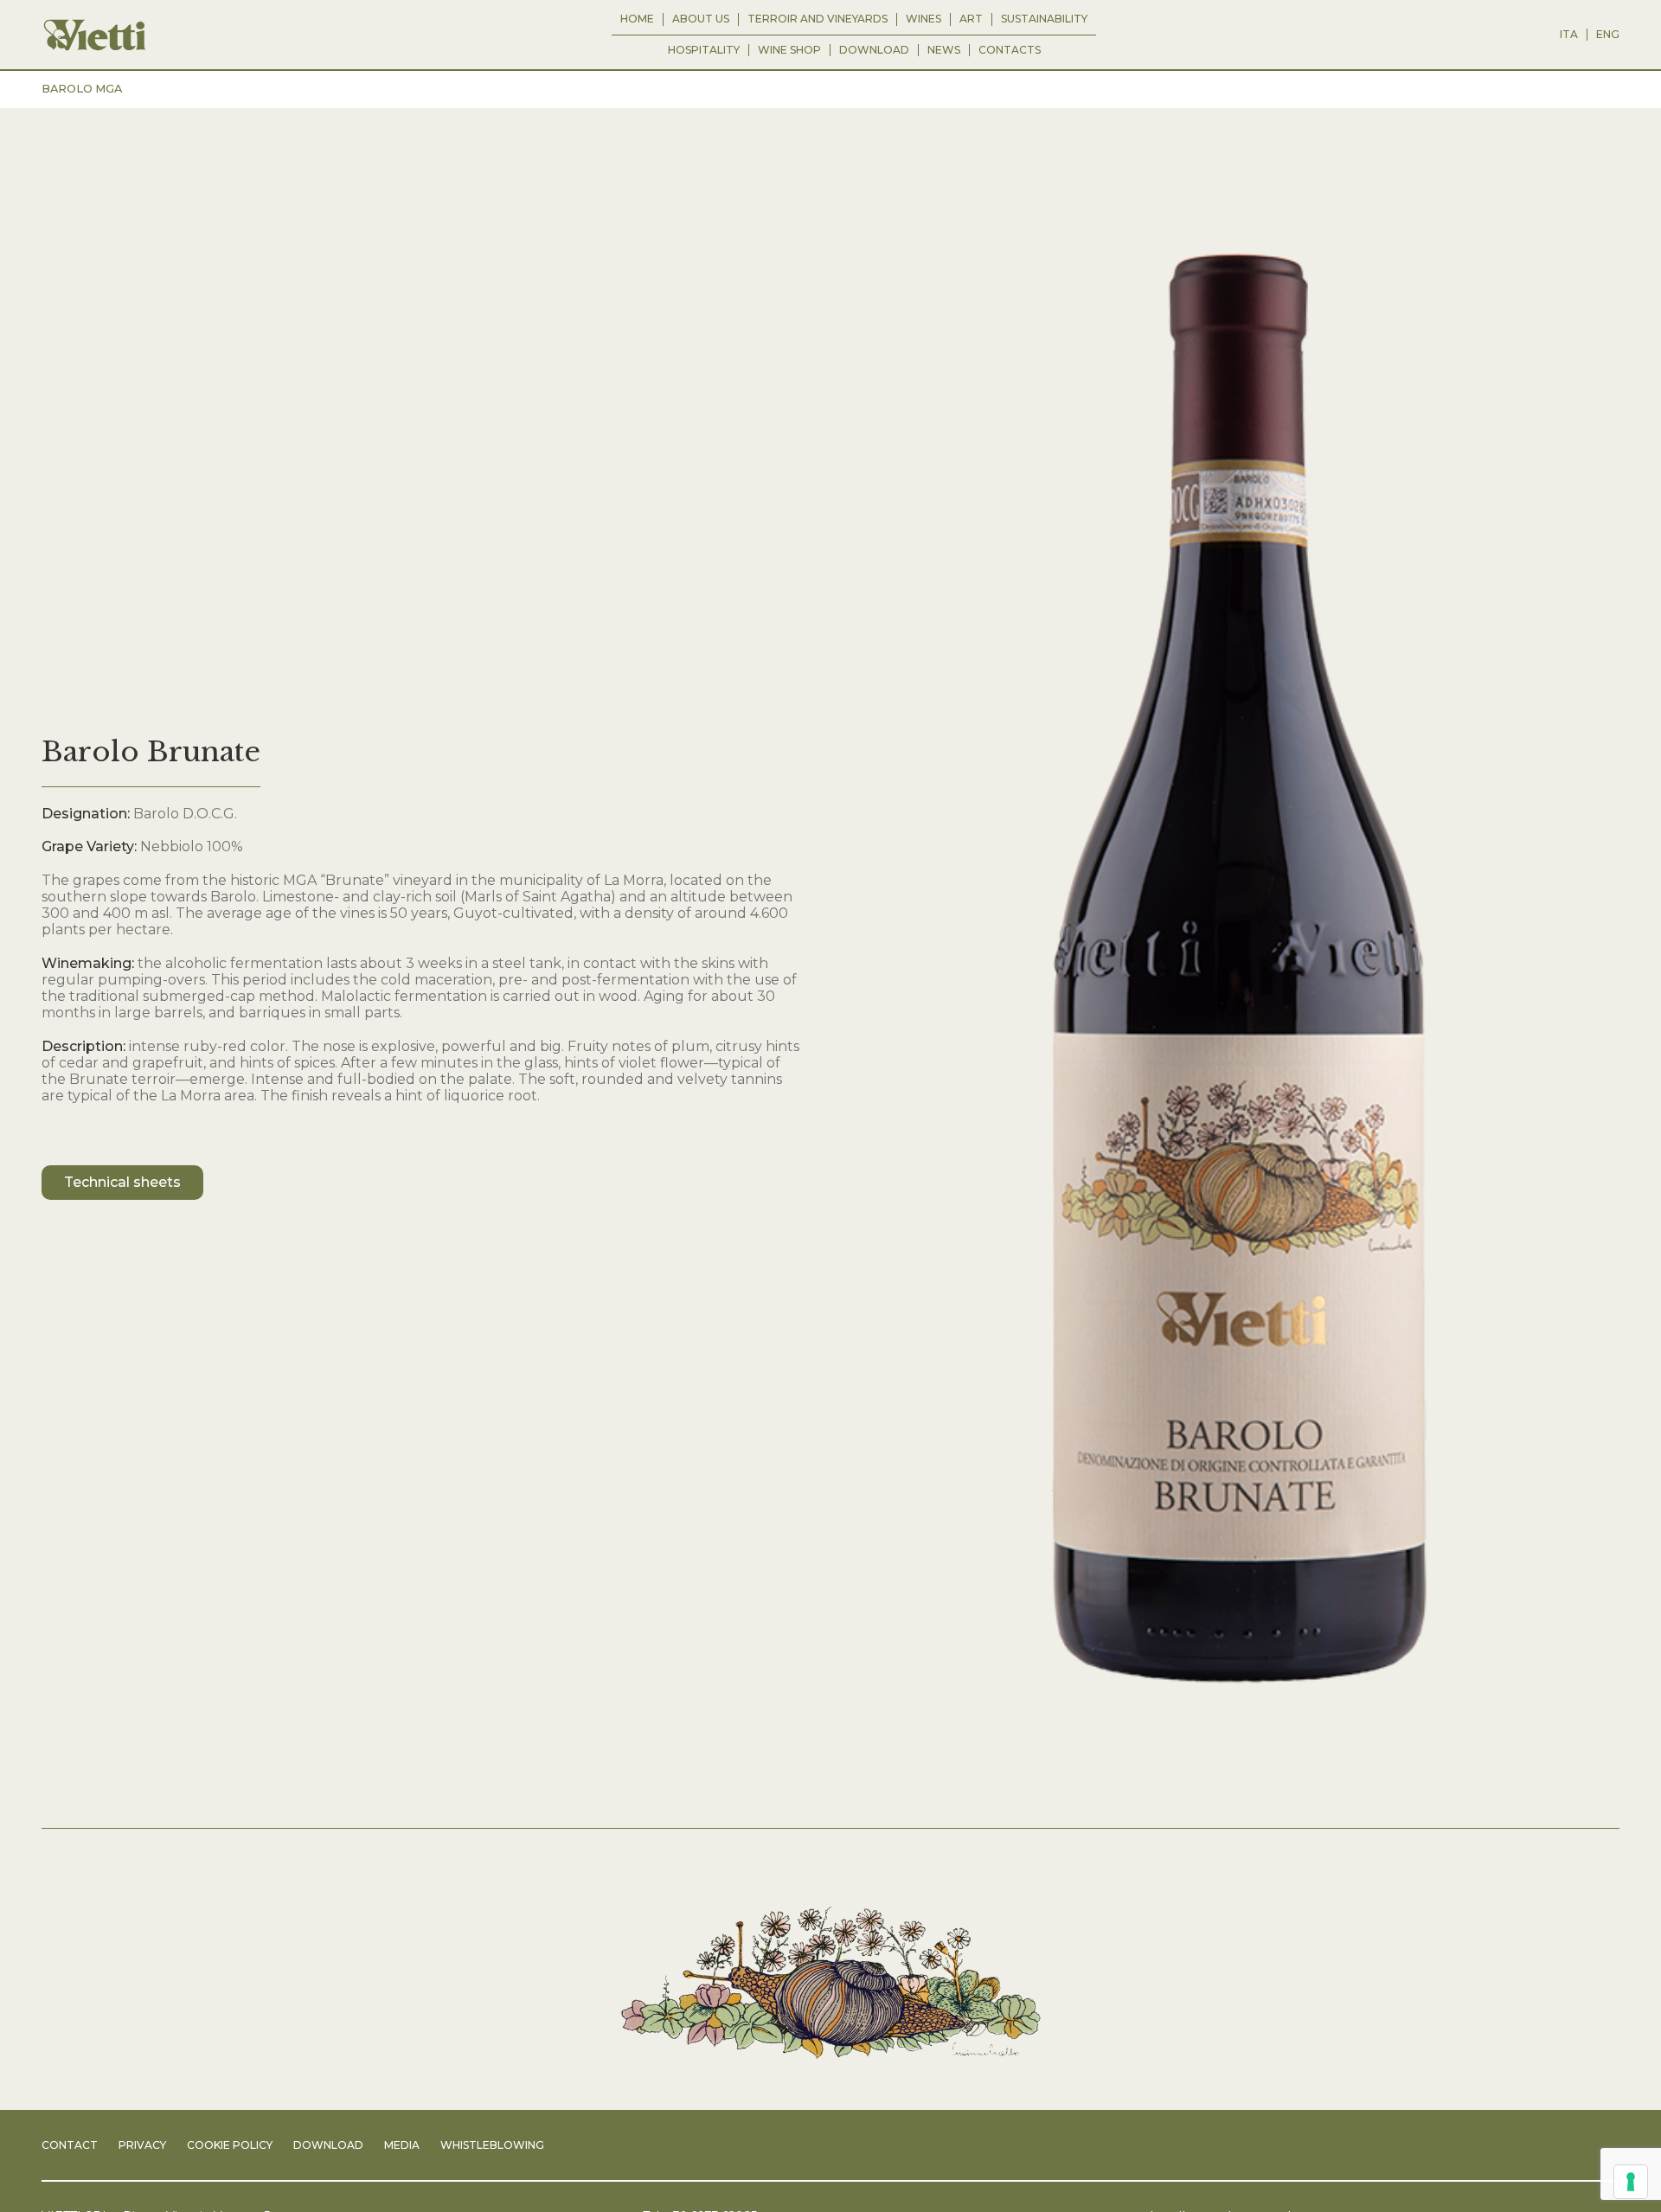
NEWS (944, 50)
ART (971, 19)
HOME (637, 19)
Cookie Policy (230, 2145)
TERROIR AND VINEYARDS (818, 19)
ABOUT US (701, 19)
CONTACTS (1010, 50)
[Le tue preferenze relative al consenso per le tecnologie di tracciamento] (1631, 2182)
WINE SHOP (789, 50)
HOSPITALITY (704, 50)
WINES (923, 19)
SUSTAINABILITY (1044, 19)
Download (874, 50)
